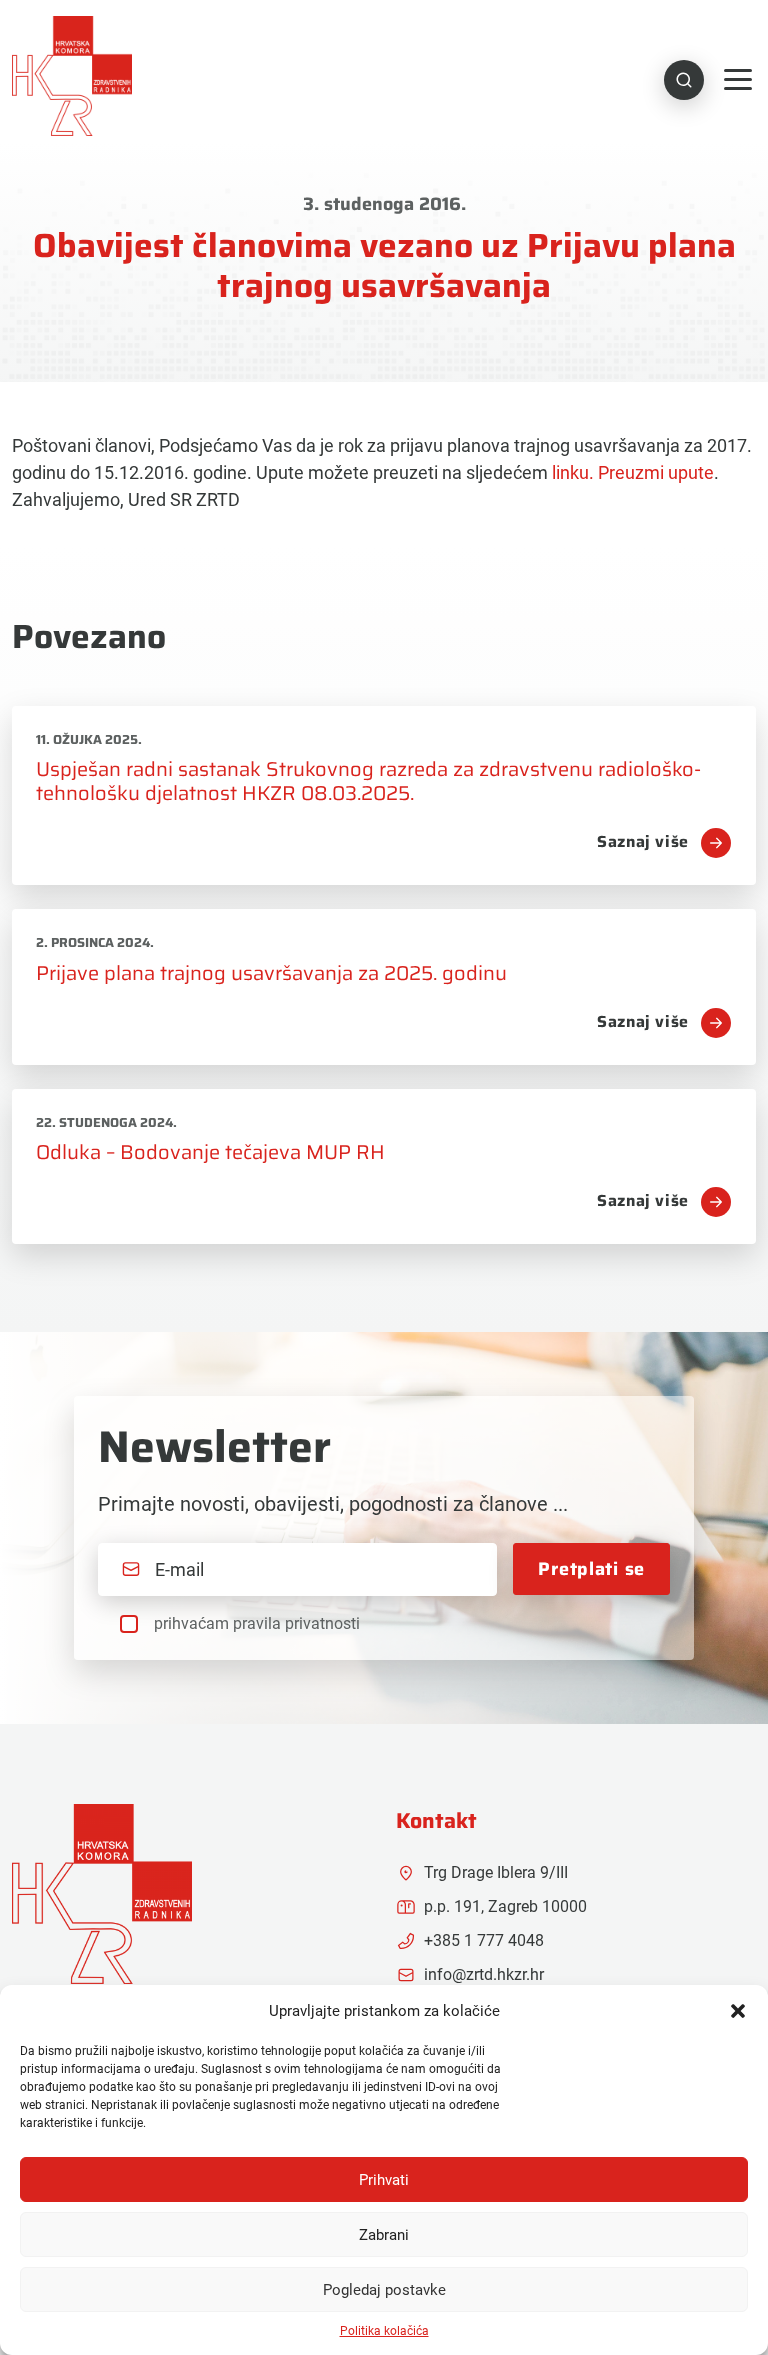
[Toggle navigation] (738, 79)
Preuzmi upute (656, 472)
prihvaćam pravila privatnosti (257, 1623)
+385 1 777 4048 (484, 1940)
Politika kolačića (384, 2331)
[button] (738, 2011)
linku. (573, 472)
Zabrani (384, 2235)
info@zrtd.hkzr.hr (484, 1974)
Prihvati (384, 2180)
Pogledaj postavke (384, 2290)
